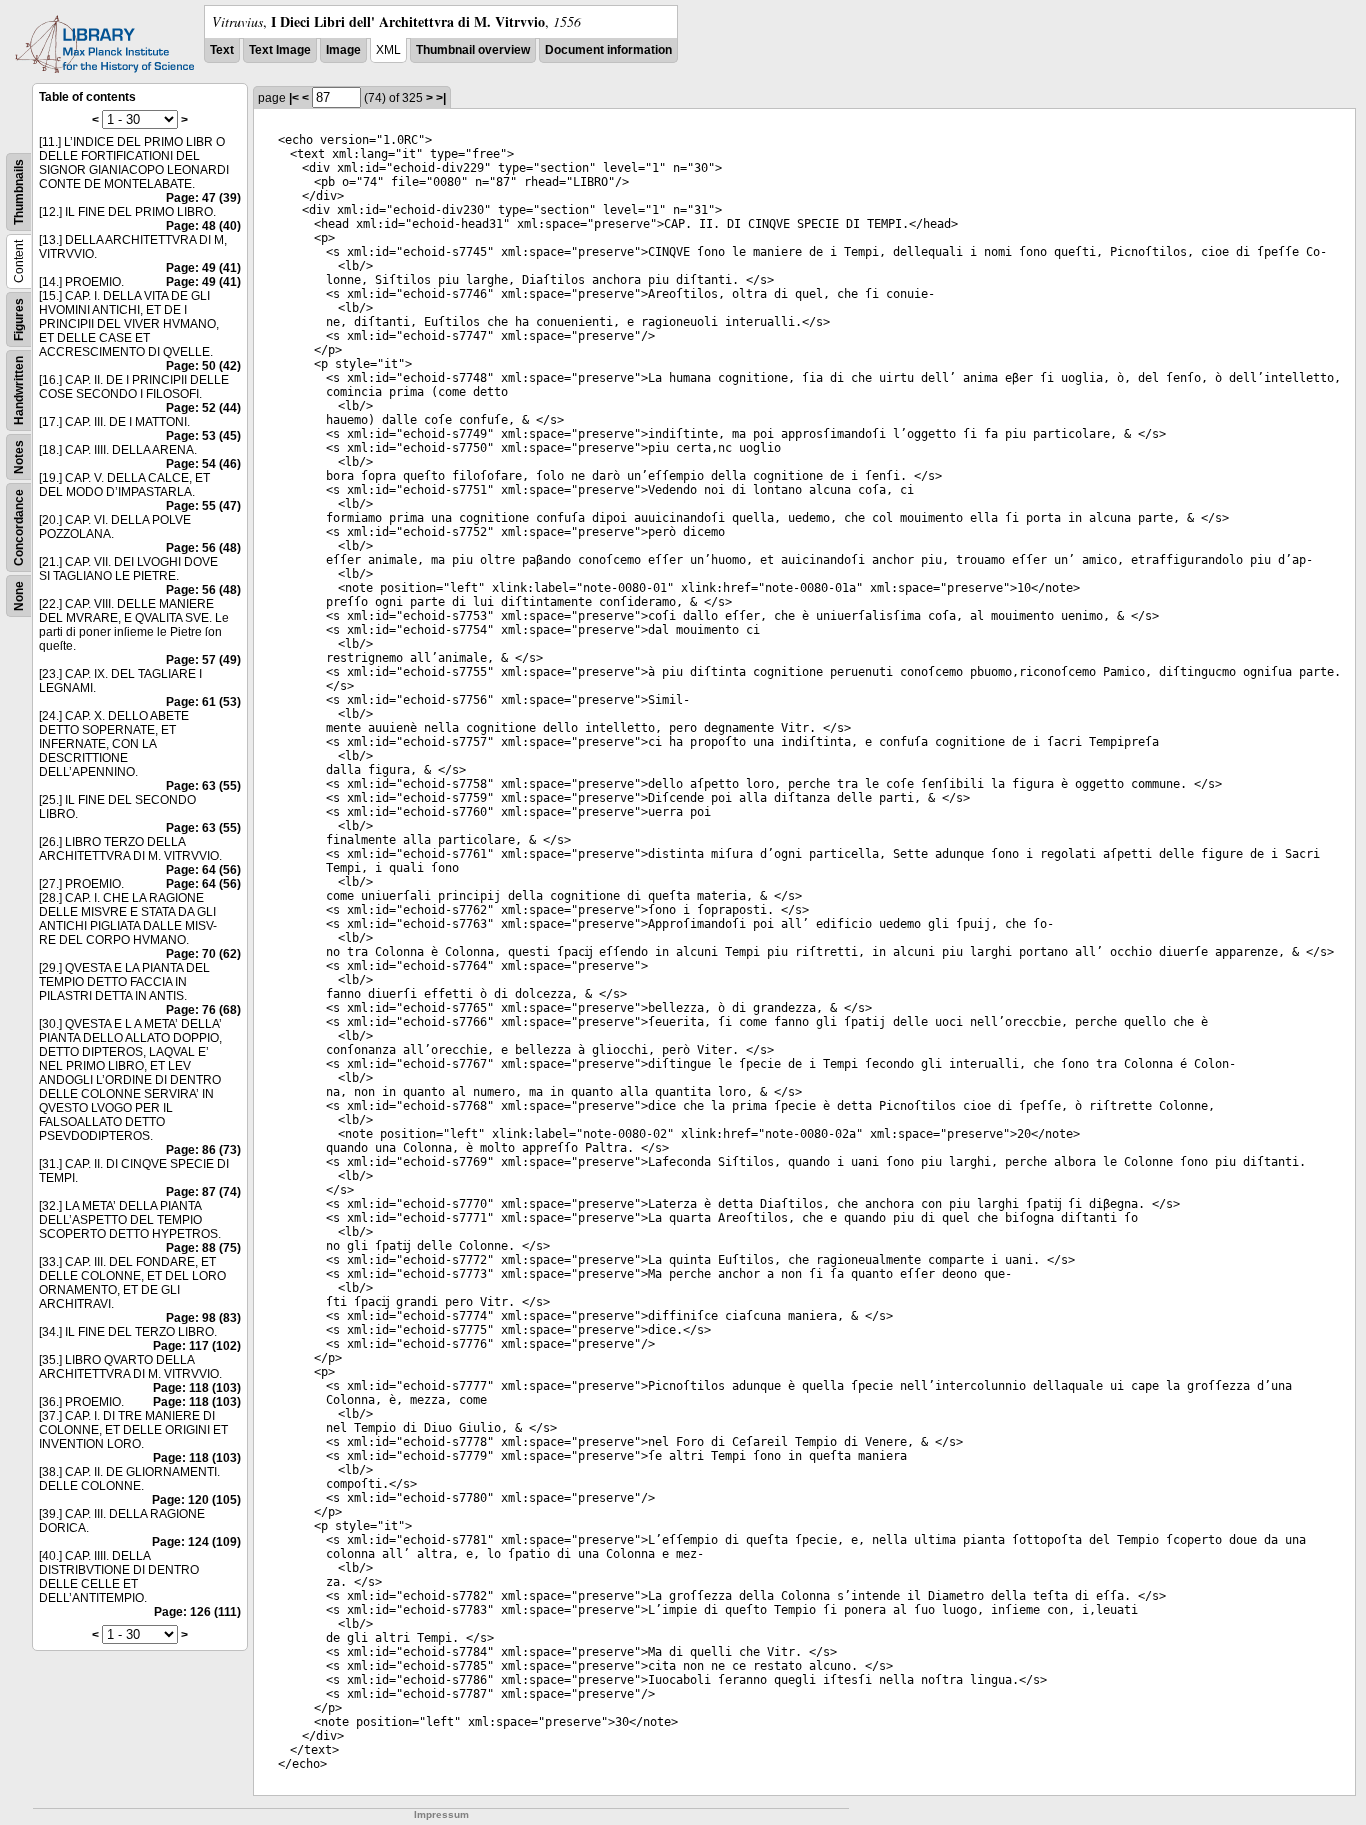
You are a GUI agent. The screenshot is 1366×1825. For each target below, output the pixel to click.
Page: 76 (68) (203, 1010)
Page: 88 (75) (203, 1248)
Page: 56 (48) (203, 548)
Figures (19, 319)
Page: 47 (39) (203, 198)
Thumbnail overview (473, 50)
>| (441, 98)
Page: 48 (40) (203, 226)
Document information (608, 50)
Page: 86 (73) (203, 1150)
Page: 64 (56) (203, 870)
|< (294, 98)
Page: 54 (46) (203, 464)
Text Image (280, 50)
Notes (19, 457)
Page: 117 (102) (197, 1346)
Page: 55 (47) (203, 506)
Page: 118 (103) (197, 1388)
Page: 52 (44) (203, 408)
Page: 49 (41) (203, 268)
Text (222, 50)
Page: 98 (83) (203, 1318)
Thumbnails (19, 192)
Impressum (441, 1814)
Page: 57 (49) (203, 660)
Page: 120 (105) (196, 1500)
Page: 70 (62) (203, 954)
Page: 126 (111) (197, 1612)
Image (343, 50)
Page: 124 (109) (196, 1542)
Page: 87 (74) (203, 1192)
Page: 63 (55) (203, 786)
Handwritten (19, 390)
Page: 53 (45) (203, 436)
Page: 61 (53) (203, 702)
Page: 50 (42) (203, 366)
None (19, 596)
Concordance (19, 527)
